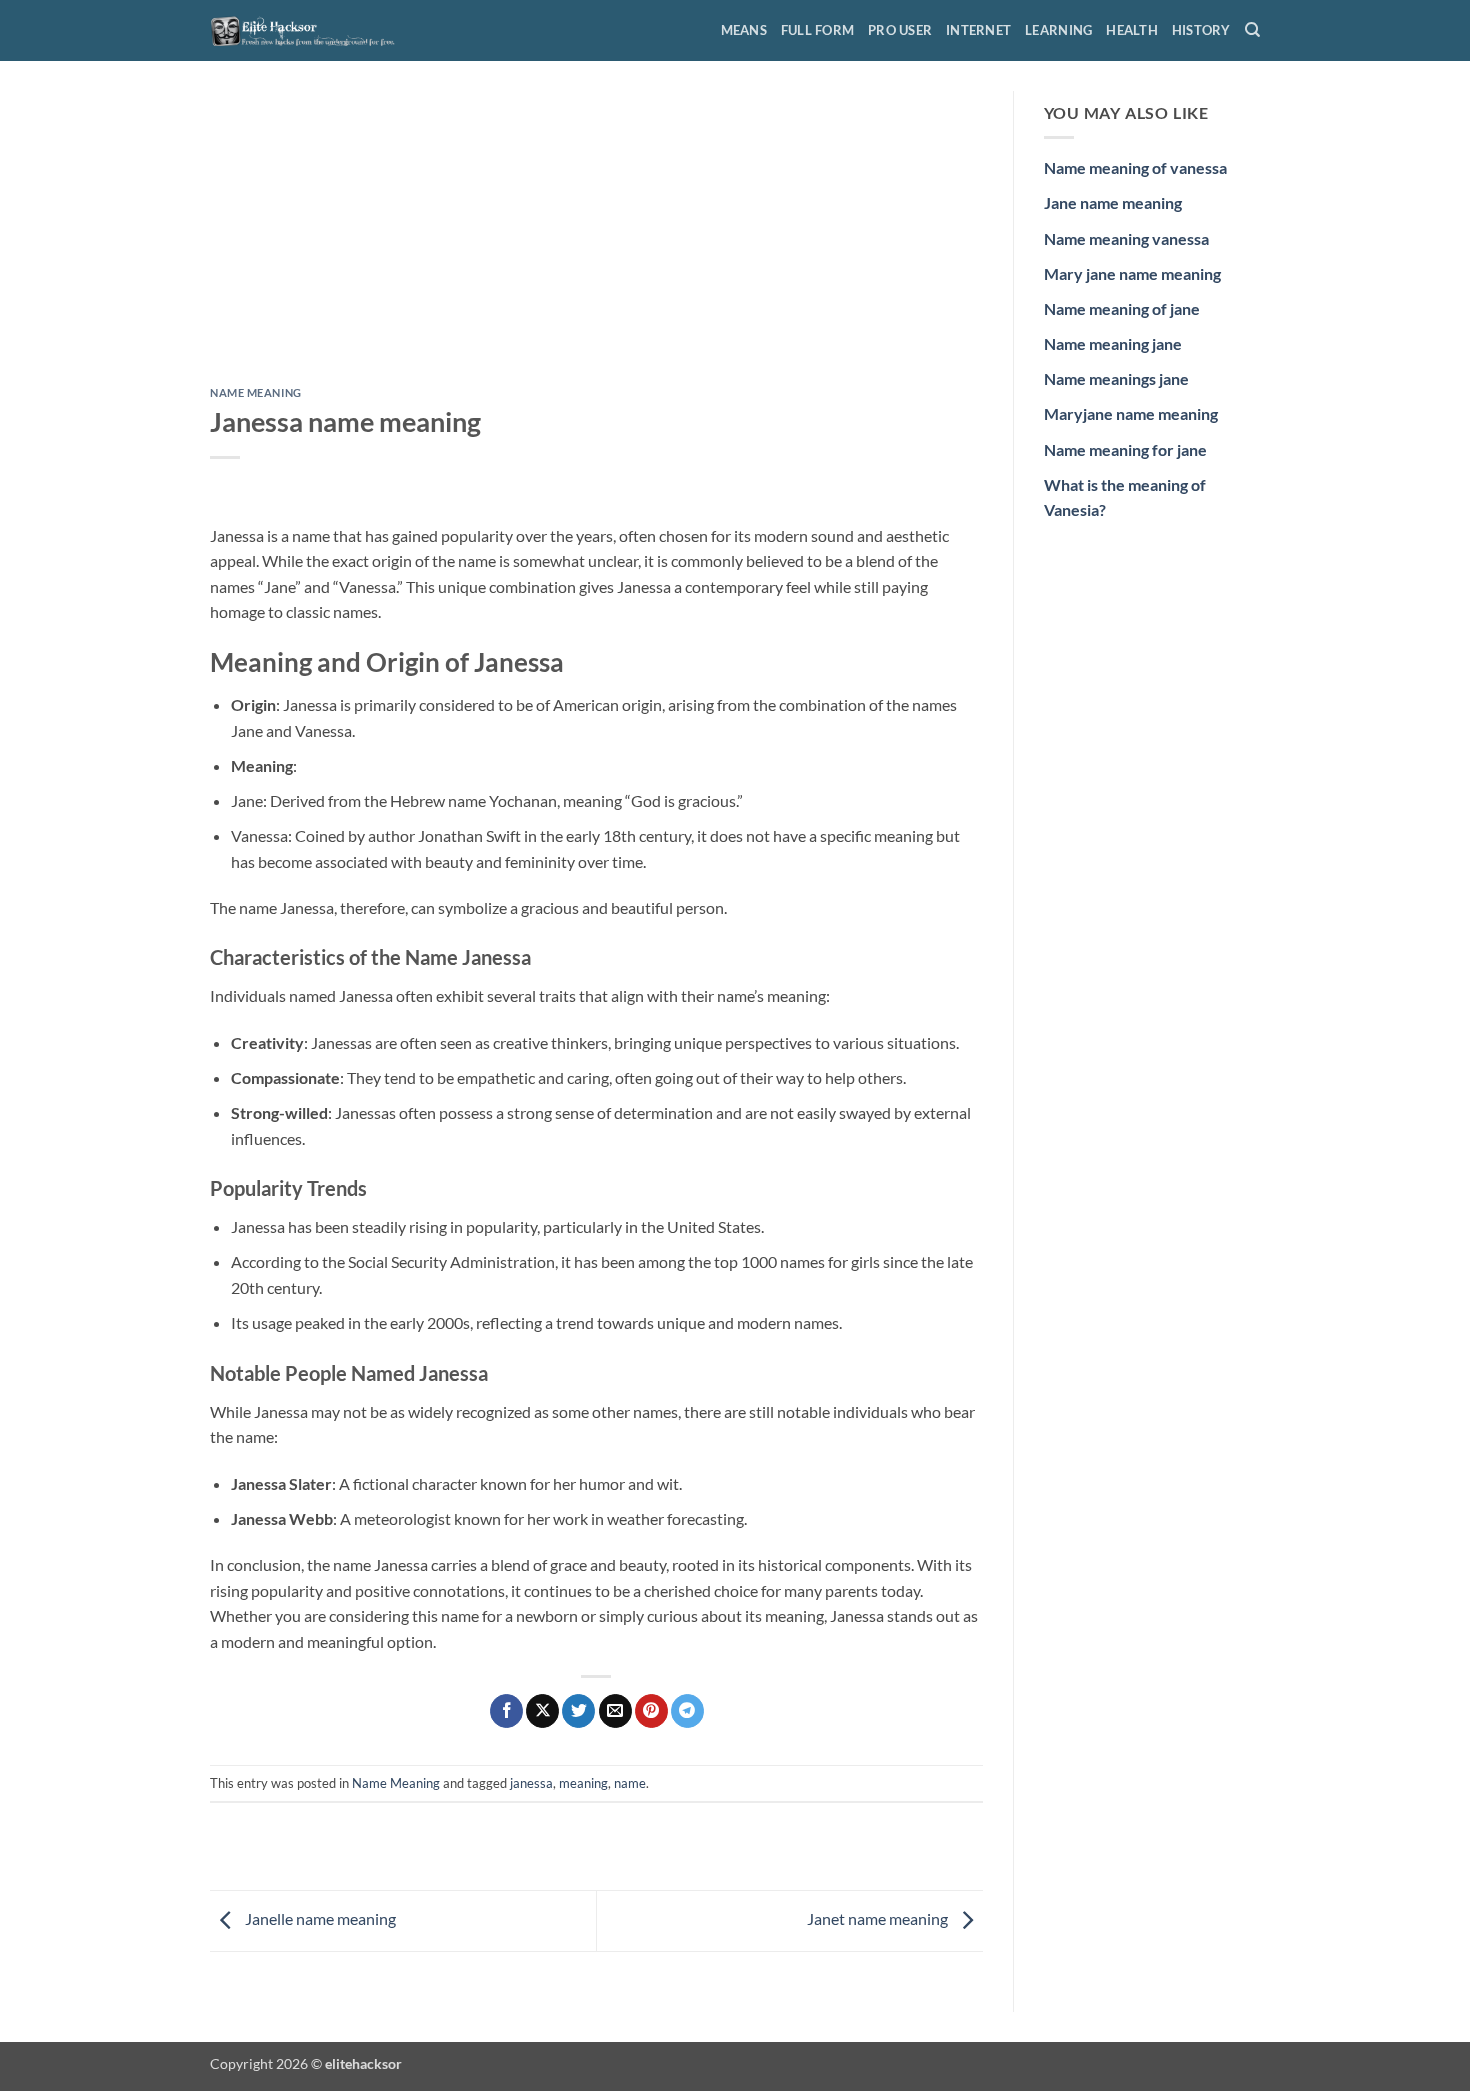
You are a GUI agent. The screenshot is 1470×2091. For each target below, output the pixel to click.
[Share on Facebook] (506, 1711)
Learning (1058, 30)
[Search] (1252, 30)
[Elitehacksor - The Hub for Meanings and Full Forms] (310, 30)
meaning (583, 1783)
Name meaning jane (1113, 343)
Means (744, 30)
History (1201, 30)
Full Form (817, 30)
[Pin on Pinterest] (651, 1711)
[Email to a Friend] (615, 1711)
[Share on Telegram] (687, 1711)
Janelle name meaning (319, 1918)
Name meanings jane (1116, 378)
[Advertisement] (596, 239)
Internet (978, 30)
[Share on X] (542, 1711)
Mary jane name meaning (1132, 273)
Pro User (900, 30)
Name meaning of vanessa (1135, 167)
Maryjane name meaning (1131, 413)
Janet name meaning (879, 1918)
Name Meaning (256, 392)
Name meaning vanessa (1126, 238)
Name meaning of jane (1122, 308)
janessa (531, 1783)
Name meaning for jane (1125, 449)
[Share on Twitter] (578, 1711)
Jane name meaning (1113, 202)
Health (1132, 30)
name (630, 1783)
